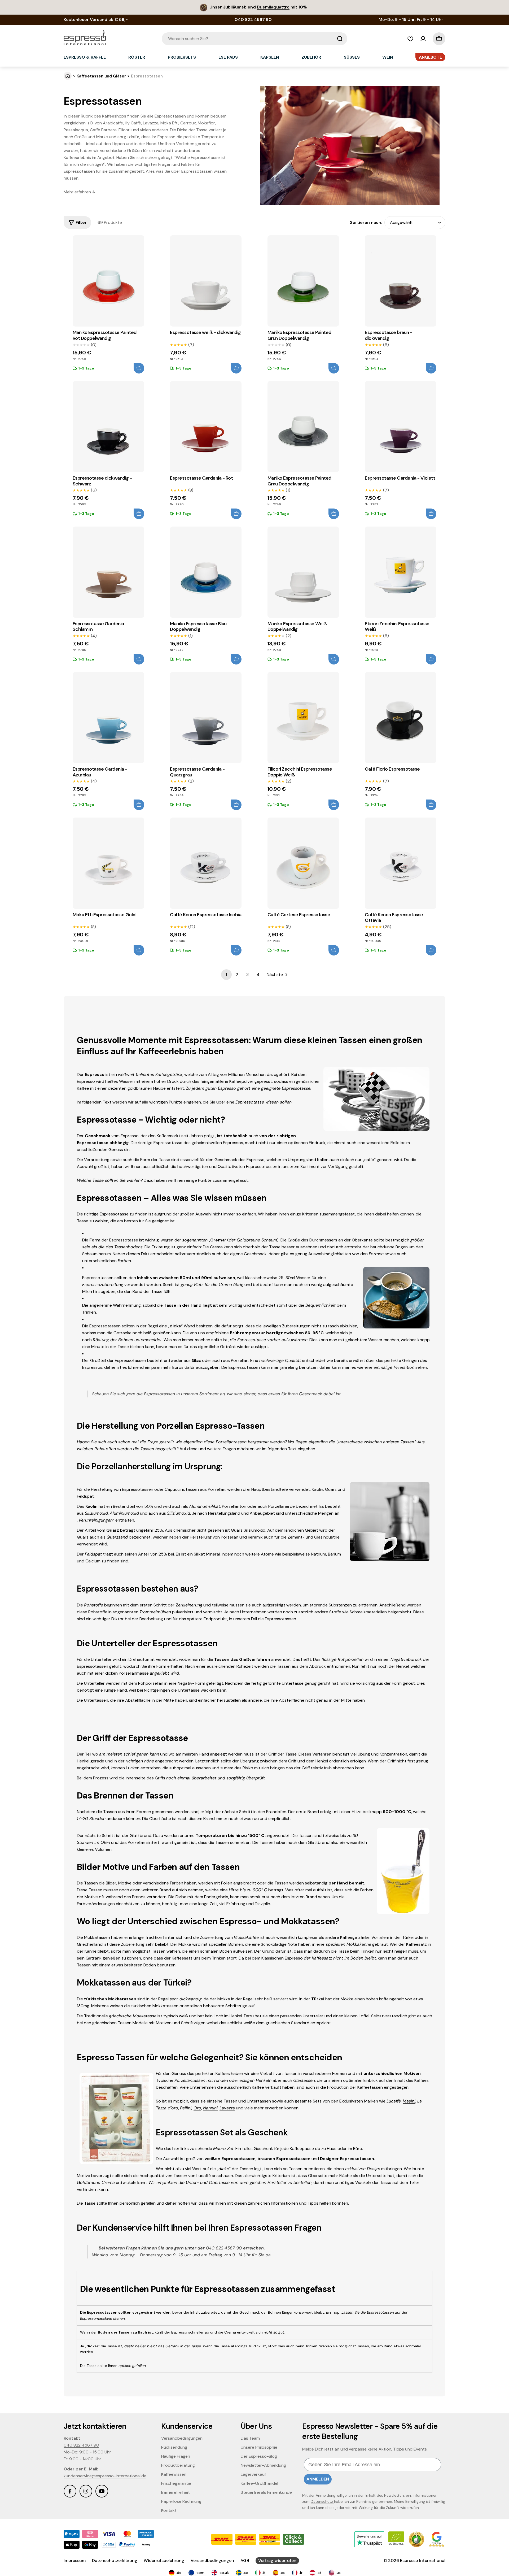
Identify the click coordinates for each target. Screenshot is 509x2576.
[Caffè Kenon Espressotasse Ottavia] (401, 863)
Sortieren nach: (366, 222)
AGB (245, 2560)
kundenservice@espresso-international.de (105, 2476)
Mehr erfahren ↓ (80, 192)
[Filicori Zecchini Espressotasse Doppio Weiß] (303, 718)
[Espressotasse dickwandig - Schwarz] (108, 427)
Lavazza (227, 2108)
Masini (409, 2101)
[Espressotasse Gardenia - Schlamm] (108, 572)
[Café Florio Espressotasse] (401, 718)
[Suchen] (340, 39)
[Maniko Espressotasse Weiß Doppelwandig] (303, 572)
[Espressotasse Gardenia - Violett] (401, 427)
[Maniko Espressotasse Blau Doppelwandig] (206, 572)
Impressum (75, 2560)
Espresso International (423, 2560)
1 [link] (226, 974)
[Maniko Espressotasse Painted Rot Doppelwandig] (108, 281)
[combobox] (254, 39)
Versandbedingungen (212, 2560)
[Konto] (423, 39)
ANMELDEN (318, 2479)
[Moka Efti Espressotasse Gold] (108, 863)
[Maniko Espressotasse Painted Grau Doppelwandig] (303, 427)
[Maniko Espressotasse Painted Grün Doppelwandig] (303, 281)
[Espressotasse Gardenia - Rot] (206, 427)
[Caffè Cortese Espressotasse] (303, 863)
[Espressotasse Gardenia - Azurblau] (108, 718)
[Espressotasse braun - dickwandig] (401, 281)
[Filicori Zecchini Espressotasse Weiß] (401, 572)
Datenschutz (322, 2501)
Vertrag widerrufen (277, 2560)
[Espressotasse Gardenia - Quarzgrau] (206, 718)
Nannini (210, 2108)
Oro (197, 2108)
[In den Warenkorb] (139, 368)
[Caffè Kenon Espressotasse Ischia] (206, 863)
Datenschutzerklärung (115, 2560)
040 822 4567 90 (81, 2445)
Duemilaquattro (273, 7)
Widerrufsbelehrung (164, 2560)
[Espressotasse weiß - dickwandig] (206, 281)
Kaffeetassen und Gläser (101, 76)
